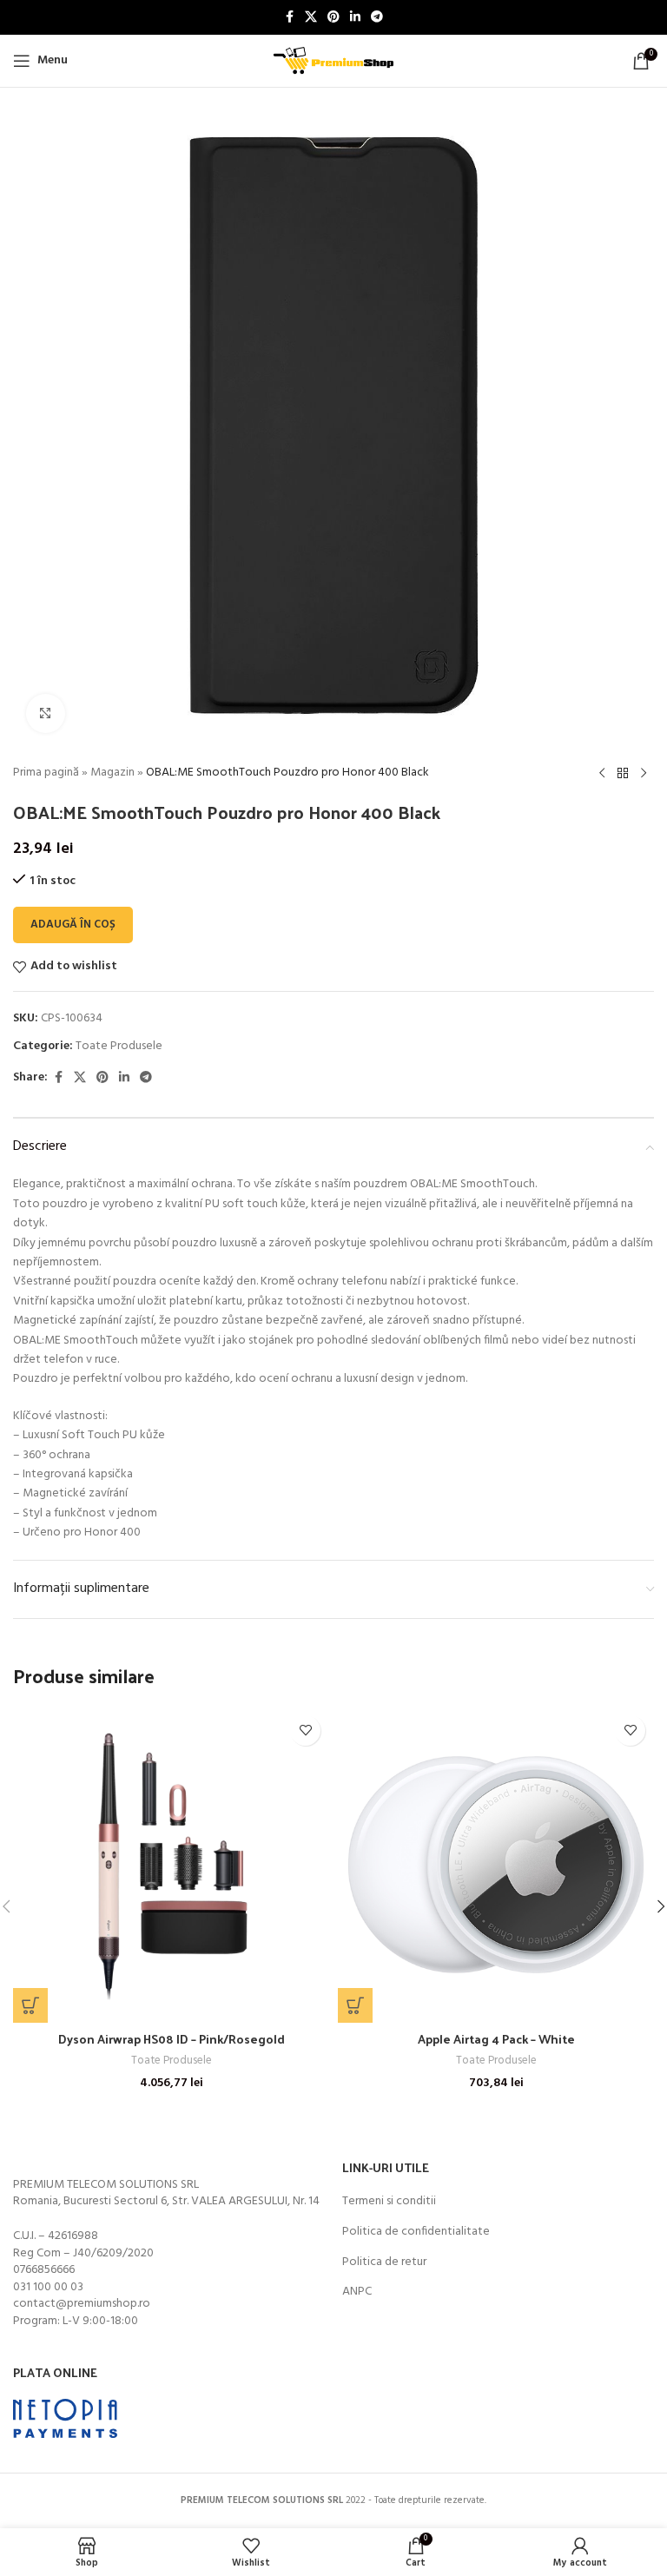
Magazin (112, 773)
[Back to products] (623, 774)
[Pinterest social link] (333, 18)
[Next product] (644, 774)
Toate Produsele (119, 1046)
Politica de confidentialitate (416, 2232)
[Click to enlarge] (46, 713)
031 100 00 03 (48, 2287)
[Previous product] (602, 774)
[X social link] (311, 18)
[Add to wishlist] (305, 1731)
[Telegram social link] (377, 18)
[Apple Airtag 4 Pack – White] (496, 1865)
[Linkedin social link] (355, 18)
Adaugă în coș (73, 925)
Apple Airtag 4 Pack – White (496, 2039)
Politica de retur (384, 2262)
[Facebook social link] (289, 18)
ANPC (357, 2292)
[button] (30, 2005)
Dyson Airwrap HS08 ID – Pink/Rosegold (172, 2039)
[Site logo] (333, 61)
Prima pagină (46, 773)
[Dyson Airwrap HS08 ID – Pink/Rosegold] (171, 1865)
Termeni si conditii (389, 2202)
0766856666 (44, 2270)
